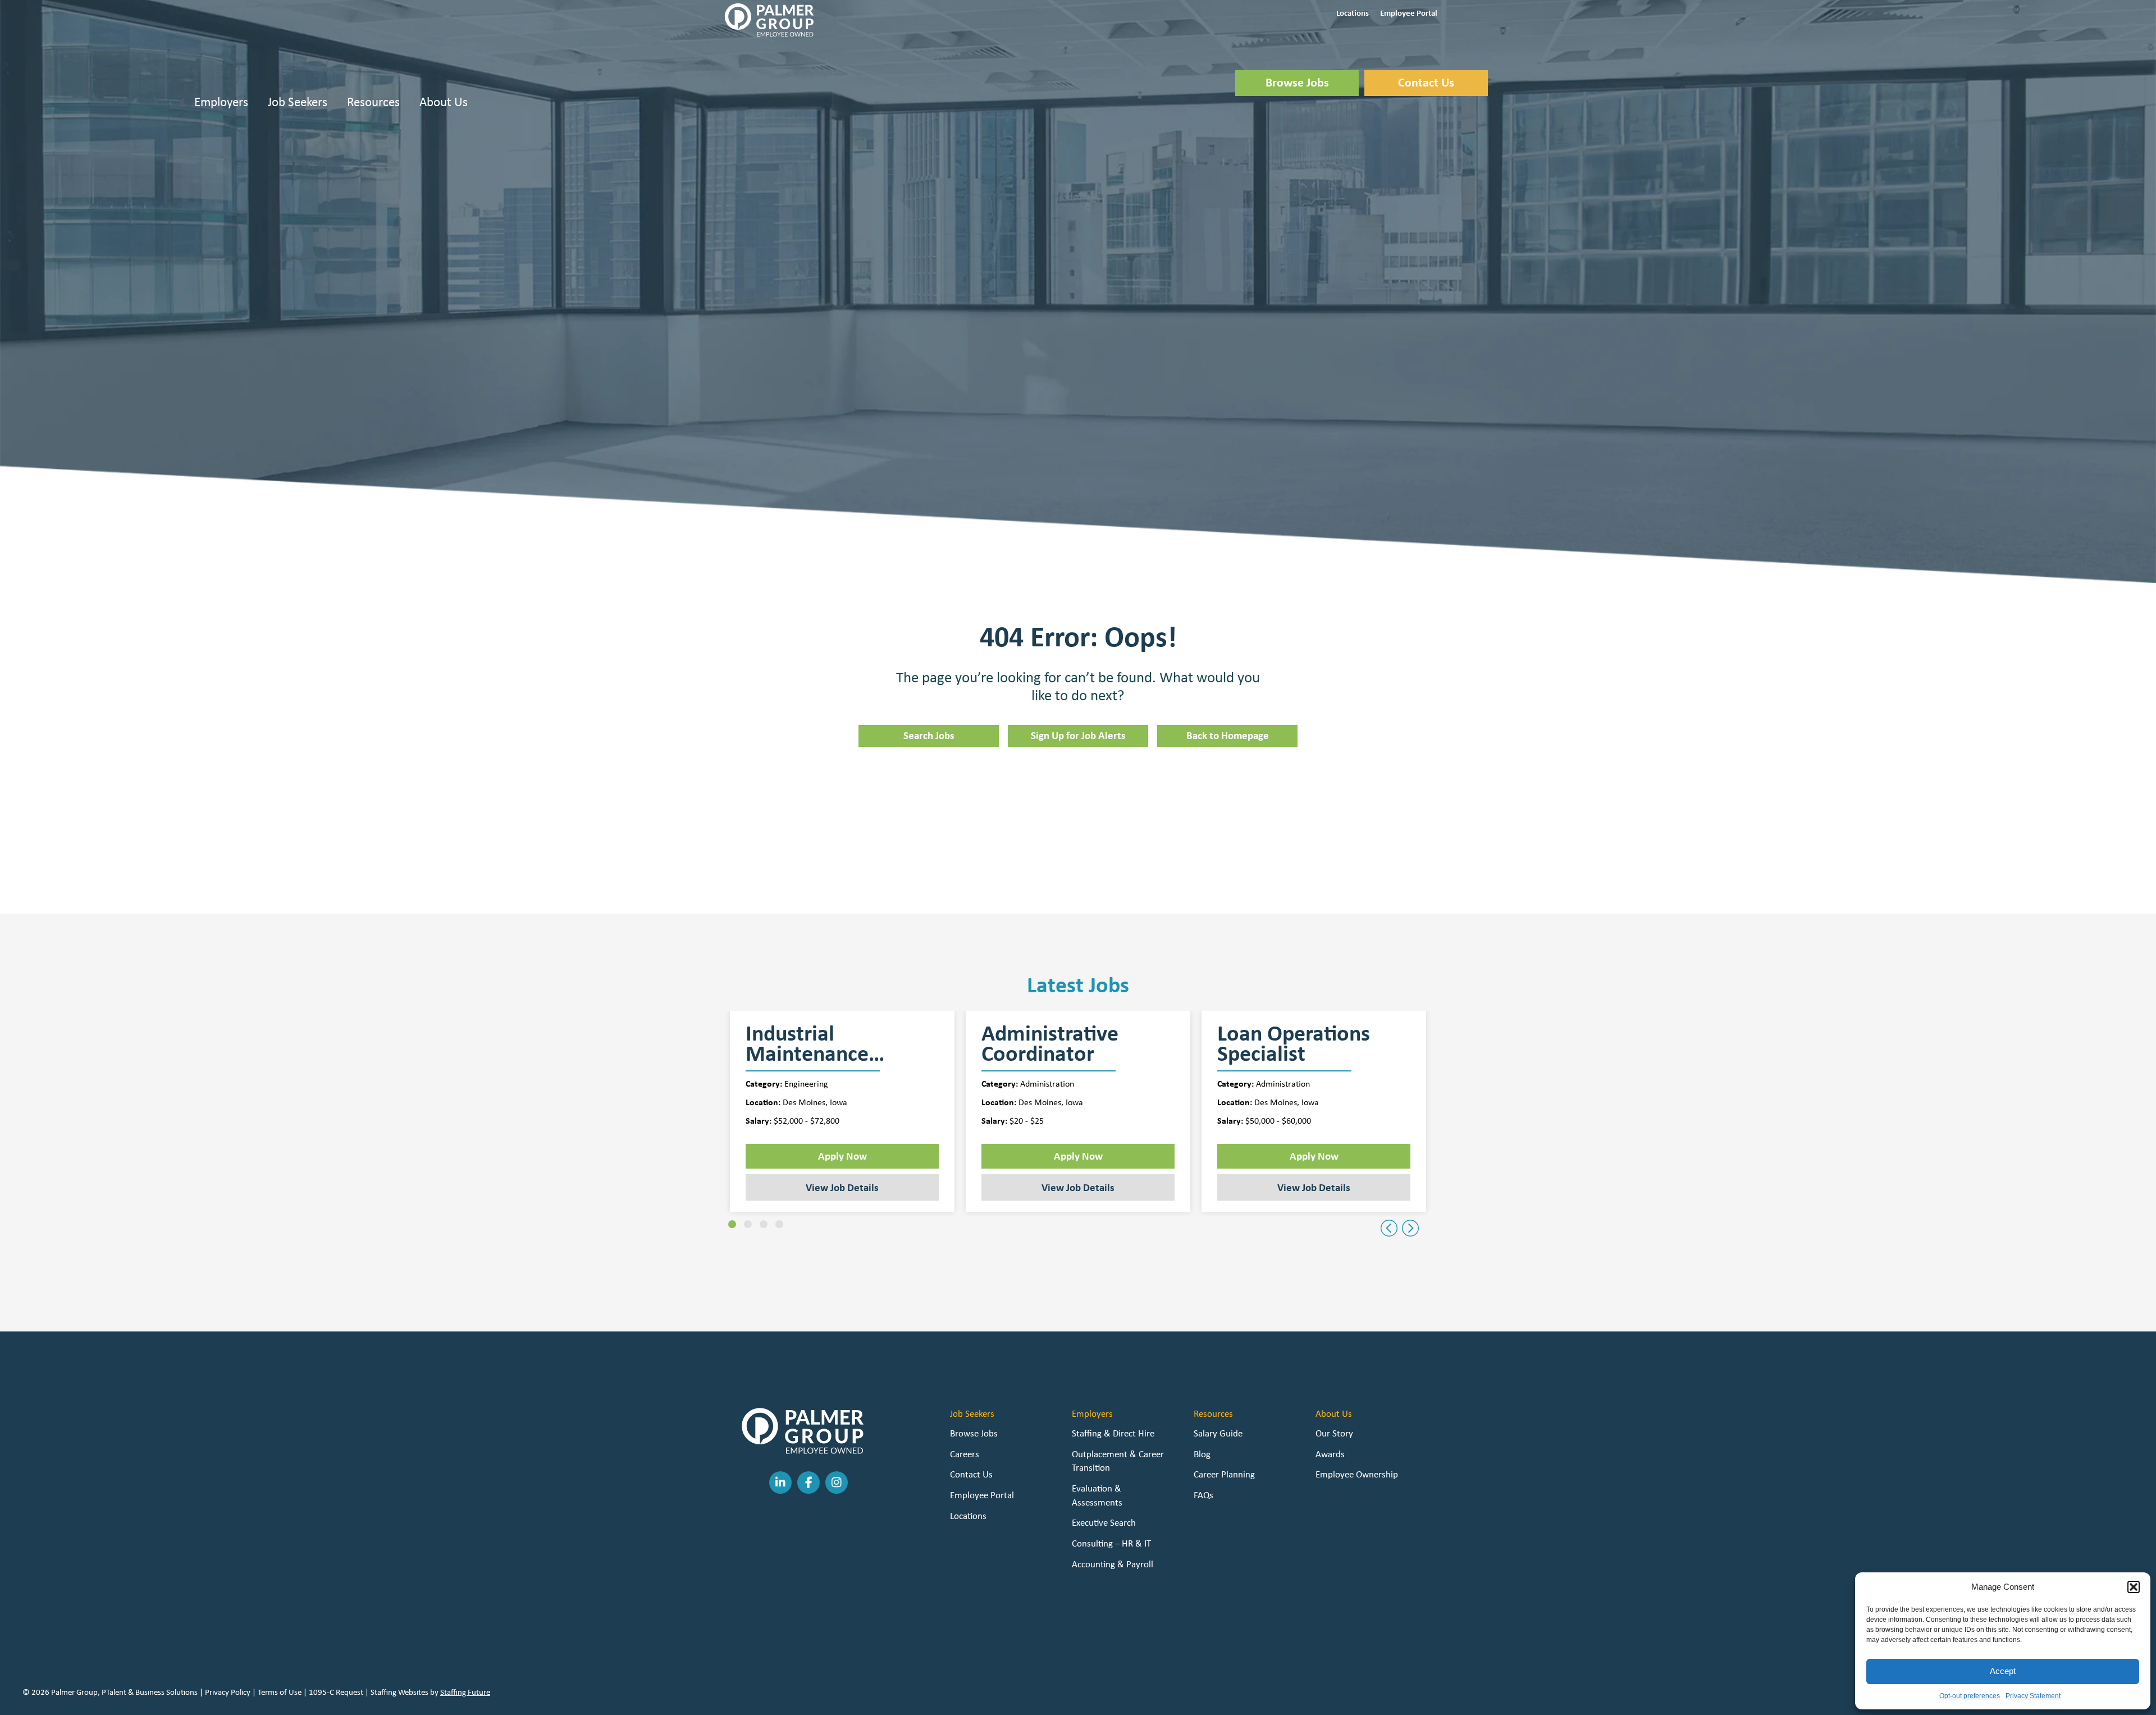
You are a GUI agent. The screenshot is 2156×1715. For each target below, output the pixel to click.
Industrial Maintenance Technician (807, 1043)
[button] (2134, 1587)
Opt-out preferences (1970, 1696)
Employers (221, 101)
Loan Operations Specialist (1294, 1043)
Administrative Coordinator (1050, 1043)
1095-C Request (336, 1692)
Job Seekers (298, 101)
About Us (444, 101)
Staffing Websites (399, 1692)
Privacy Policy (228, 1692)
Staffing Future (465, 1692)
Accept (2003, 1671)
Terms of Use (280, 1692)
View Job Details (842, 1187)
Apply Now (842, 1156)
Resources (373, 101)
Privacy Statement (2033, 1696)
